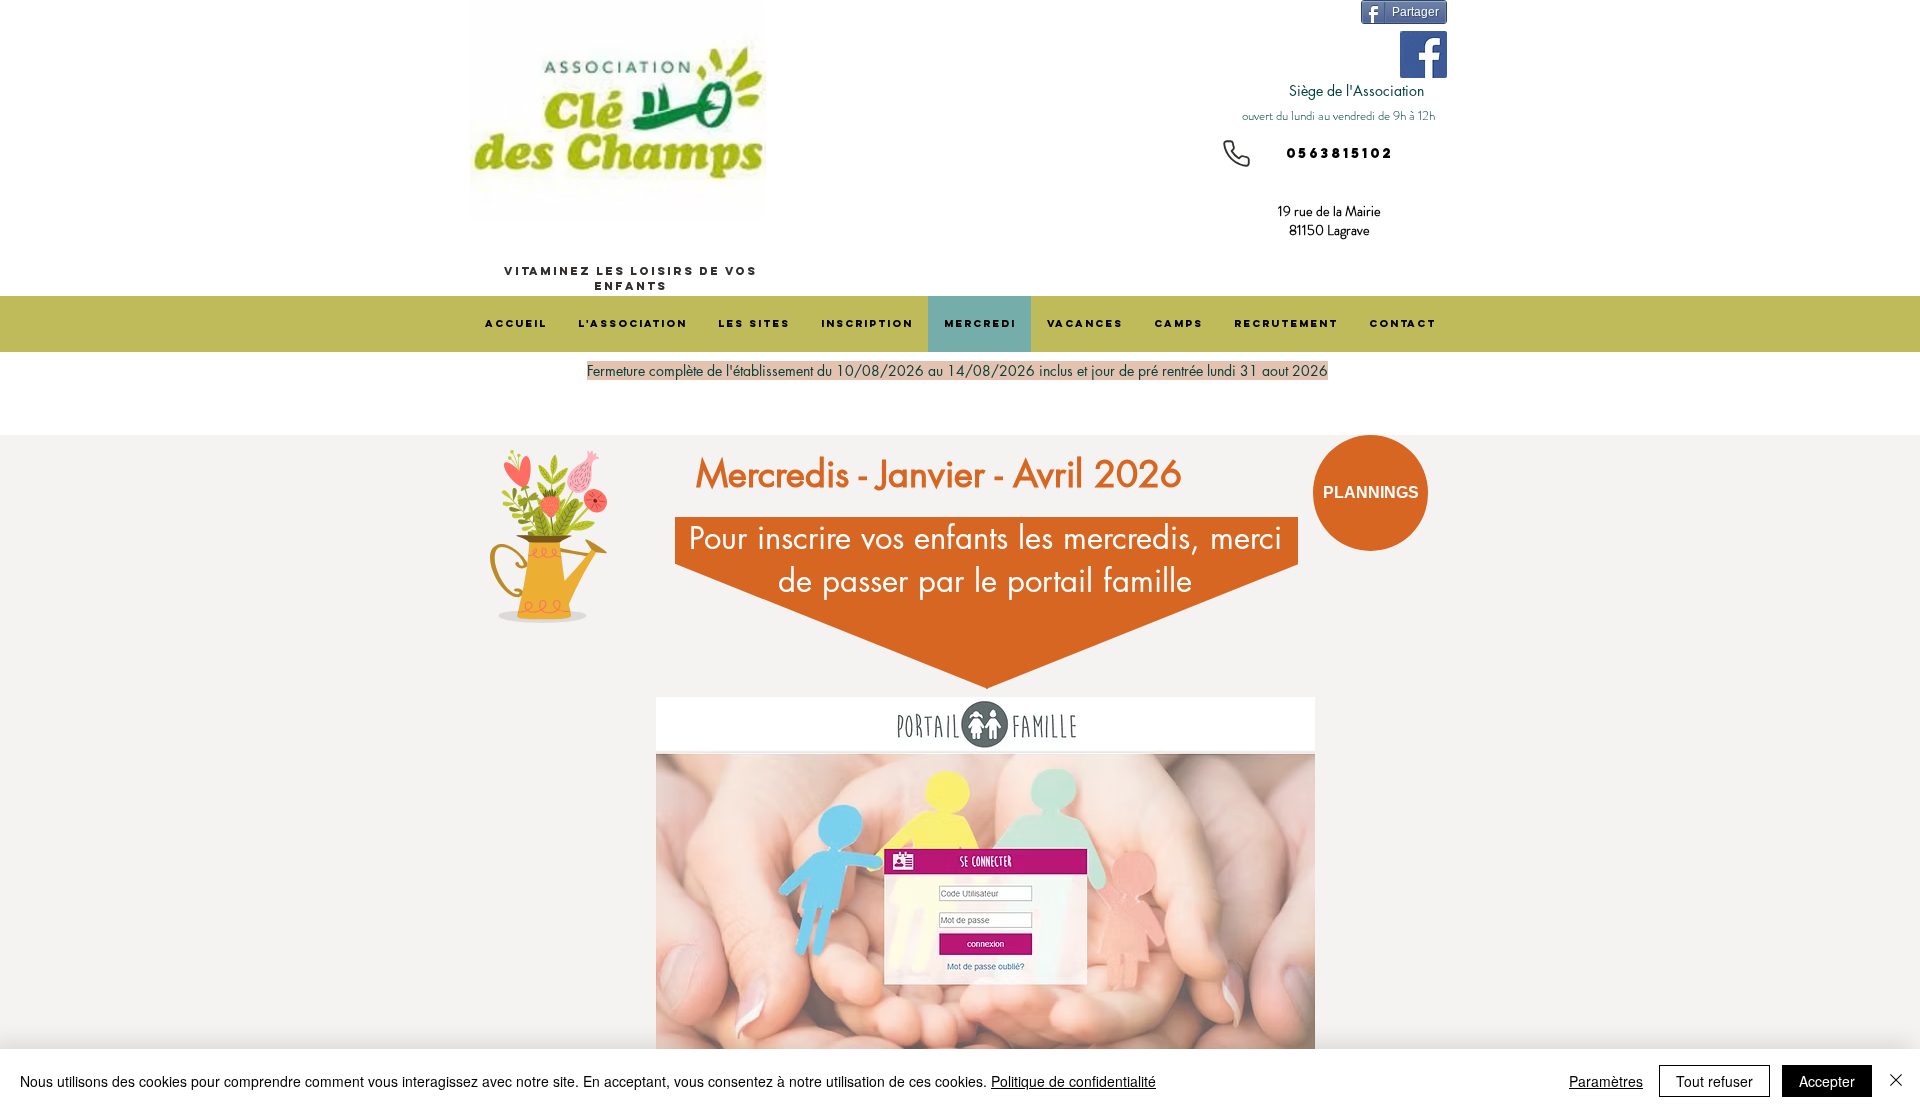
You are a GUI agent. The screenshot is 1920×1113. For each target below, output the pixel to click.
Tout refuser (1714, 1081)
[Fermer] (1896, 1081)
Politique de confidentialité (1073, 1081)
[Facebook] (1423, 54)
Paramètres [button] (1606, 1081)
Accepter (1827, 1081)
